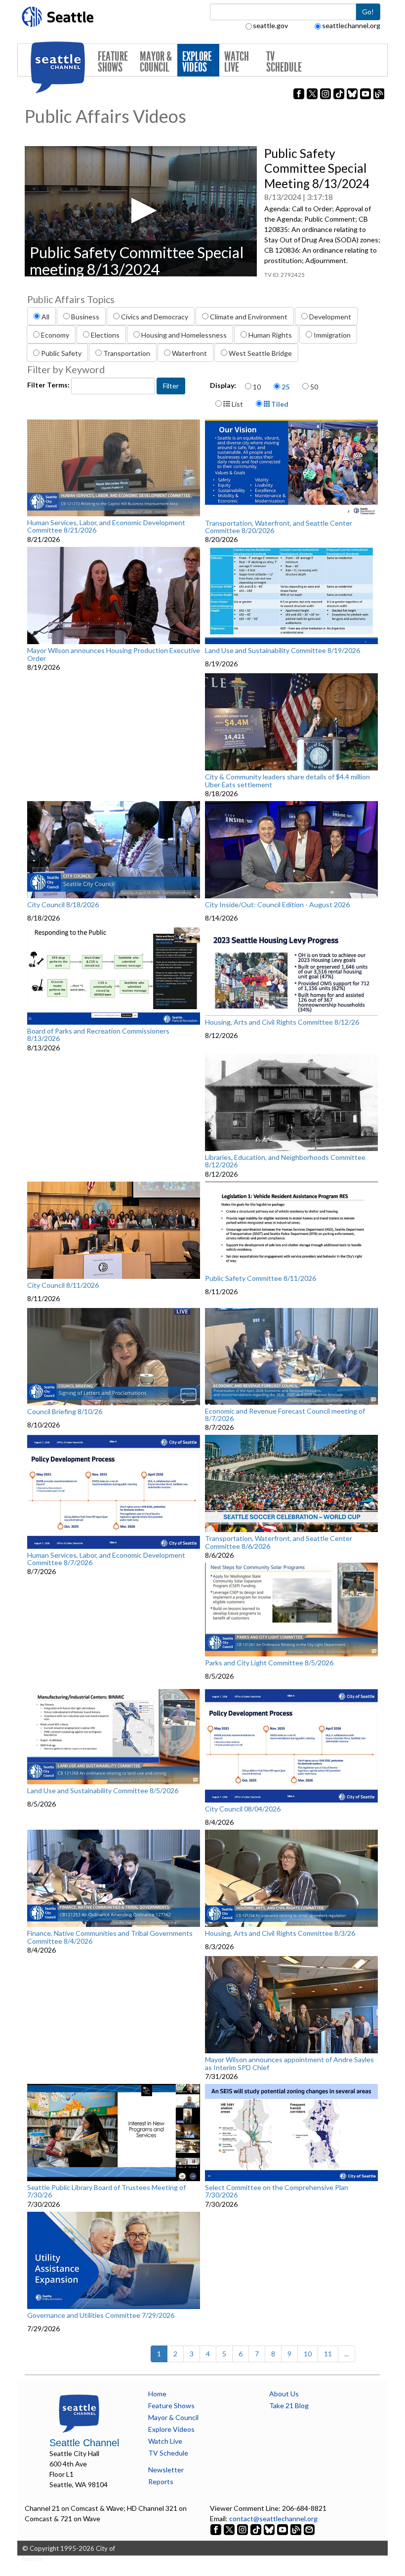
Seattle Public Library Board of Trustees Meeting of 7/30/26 (106, 2191)
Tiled (279, 404)
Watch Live (237, 62)
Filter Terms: (49, 385)
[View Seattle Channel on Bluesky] (269, 2529)
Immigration (332, 335)
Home (157, 2394)
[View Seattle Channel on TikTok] (256, 2529)
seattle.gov (270, 25)
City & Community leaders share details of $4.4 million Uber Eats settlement (287, 781)
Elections (105, 335)
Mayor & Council (156, 62)
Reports (161, 2481)
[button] (141, 211)
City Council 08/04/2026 (243, 1809)
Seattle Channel (84, 2443)
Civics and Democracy (155, 317)
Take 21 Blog (289, 2405)
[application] (141, 211)
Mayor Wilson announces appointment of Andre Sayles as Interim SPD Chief (289, 2063)
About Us (284, 2394)
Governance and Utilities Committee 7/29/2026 (101, 2315)
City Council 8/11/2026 (63, 1285)
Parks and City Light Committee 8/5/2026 (269, 1663)
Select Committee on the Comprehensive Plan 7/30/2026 (277, 2191)
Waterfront (189, 353)
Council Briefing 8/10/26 (65, 1412)
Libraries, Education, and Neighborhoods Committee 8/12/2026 (285, 1161)
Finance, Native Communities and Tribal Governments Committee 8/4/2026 (110, 1937)
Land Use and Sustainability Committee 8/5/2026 (103, 1791)
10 (257, 387)
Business (85, 317)
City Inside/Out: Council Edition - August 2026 (277, 905)
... (346, 2354)
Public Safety (61, 353)
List (237, 404)
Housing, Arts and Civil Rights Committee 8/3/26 (280, 1933)
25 (285, 387)
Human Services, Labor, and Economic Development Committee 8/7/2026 (106, 1559)
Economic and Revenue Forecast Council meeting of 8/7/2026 (285, 1415)
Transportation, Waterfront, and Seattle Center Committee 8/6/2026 (279, 1542)
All (45, 317)
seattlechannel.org (351, 25)
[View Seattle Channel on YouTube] (283, 2529)
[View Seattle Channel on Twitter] (230, 2529)
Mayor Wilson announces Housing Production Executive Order (114, 654)
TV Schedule (284, 62)
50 (314, 387)
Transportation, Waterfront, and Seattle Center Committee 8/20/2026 (279, 527)
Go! (368, 12)
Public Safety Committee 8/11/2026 (261, 1278)
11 (328, 2354)
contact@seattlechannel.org (273, 2518)
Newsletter (166, 2470)
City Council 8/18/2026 (63, 905)
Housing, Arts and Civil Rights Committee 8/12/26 (282, 1022)
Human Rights (270, 335)
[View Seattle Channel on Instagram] (243, 2529)
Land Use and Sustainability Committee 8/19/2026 (283, 651)
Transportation (127, 353)
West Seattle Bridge (260, 353)
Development (330, 317)
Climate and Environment (249, 317)
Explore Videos (197, 62)
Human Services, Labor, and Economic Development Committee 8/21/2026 (106, 526)
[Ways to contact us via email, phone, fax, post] (309, 2529)
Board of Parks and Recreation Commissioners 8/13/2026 (98, 1035)
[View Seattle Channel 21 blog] (297, 2529)
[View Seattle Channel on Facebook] (217, 2529)
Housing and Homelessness (184, 335)
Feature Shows (113, 62)
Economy (55, 335)
